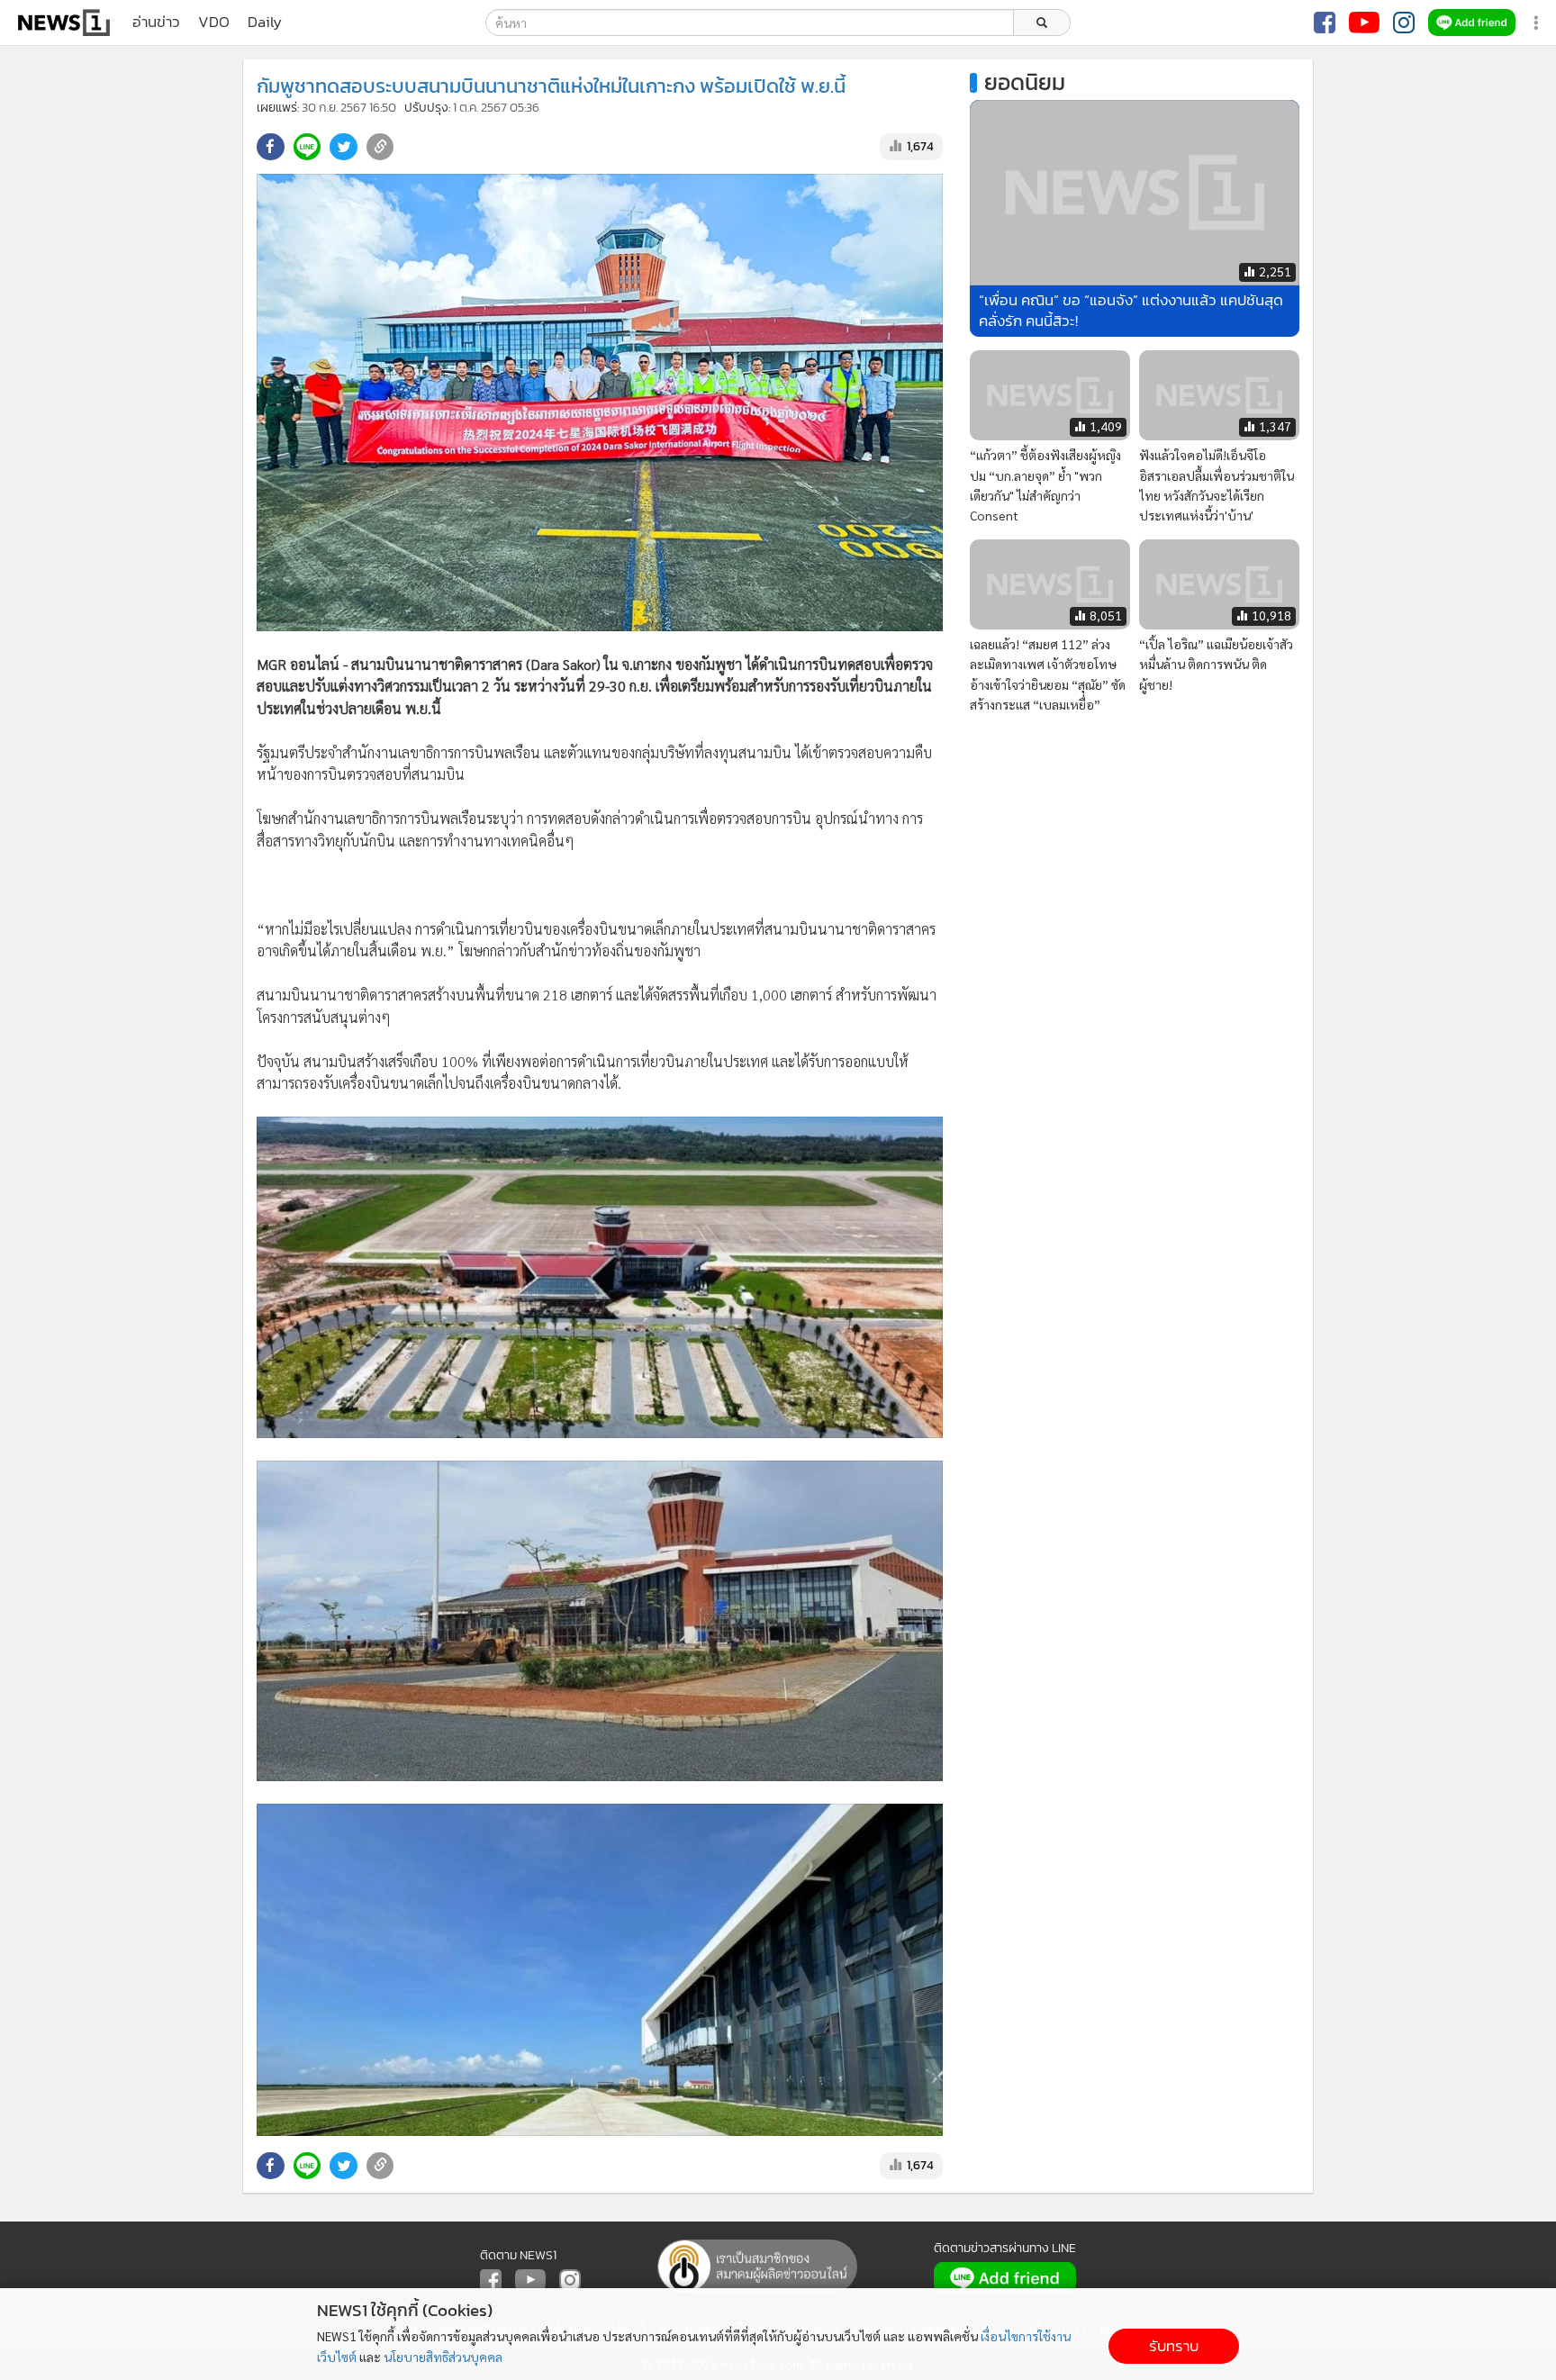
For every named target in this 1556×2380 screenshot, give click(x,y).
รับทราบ (1174, 2346)
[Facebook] (1325, 23)
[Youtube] (1364, 23)
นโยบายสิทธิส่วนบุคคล (443, 2357)
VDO (214, 23)
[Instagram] (1404, 23)
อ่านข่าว (156, 23)
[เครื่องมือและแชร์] (1538, 23)
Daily (265, 23)
